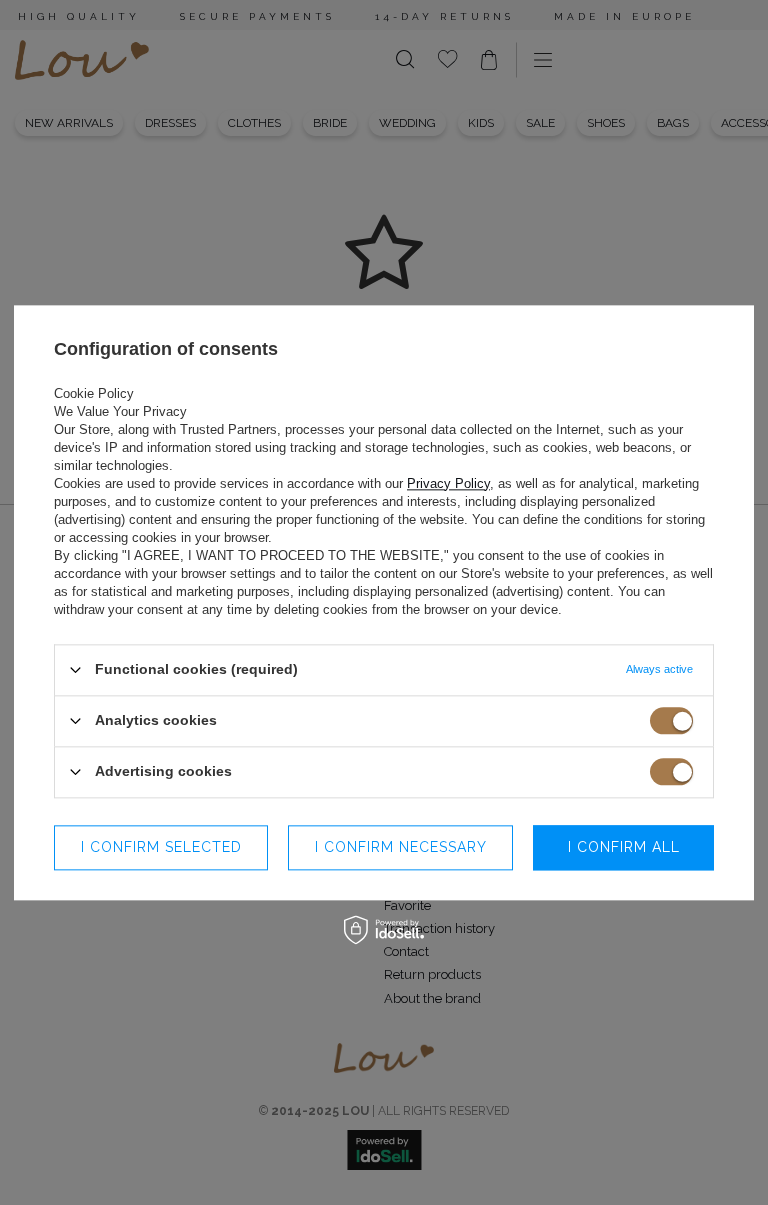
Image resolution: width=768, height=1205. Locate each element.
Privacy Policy (448, 483)
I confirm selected (161, 847)
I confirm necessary (401, 847)
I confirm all (624, 847)
